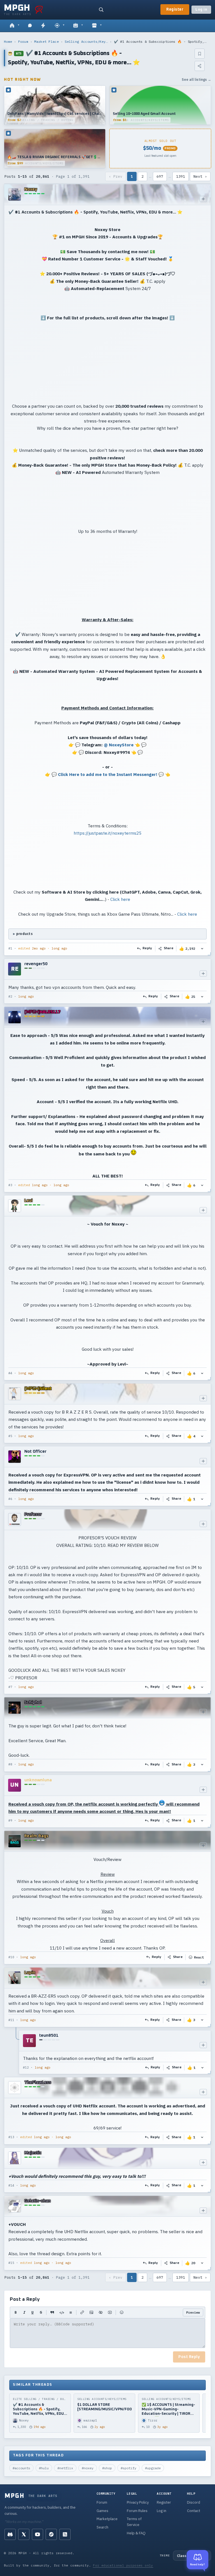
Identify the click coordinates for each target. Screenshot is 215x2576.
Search (102, 2527)
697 (160, 176)
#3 (10, 1185)
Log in (201, 10)
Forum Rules (137, 2511)
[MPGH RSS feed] (65, 2534)
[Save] (200, 54)
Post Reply (189, 2357)
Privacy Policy (138, 2502)
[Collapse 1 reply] (16, 2052)
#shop (107, 2468)
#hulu (44, 2468)
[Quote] (52, 2313)
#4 (10, 1373)
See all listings (196, 79)
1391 (181, 176)
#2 (10, 996)
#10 (11, 1957)
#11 (11, 2020)
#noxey (88, 2468)
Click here (120, 899)
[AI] (78, 26)
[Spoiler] (101, 2313)
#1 (10, 948)
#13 (11, 2137)
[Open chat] (30, 26)
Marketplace (107, 2519)
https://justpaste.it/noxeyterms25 (107, 833)
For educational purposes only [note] (123, 2565)
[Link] (82, 2313)
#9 (10, 1820)
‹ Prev (116, 176)
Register (175, 10)
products (24, 934)
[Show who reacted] (202, 949)
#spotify (128, 2468)
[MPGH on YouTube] (38, 2534)
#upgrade (153, 2468)
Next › (200, 176)
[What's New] (43, 26)
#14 (11, 2185)
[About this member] (203, 199)
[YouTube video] (110, 2313)
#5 (10, 1436)
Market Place (46, 41)
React (199, 1957)
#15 (11, 2263)
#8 (10, 1764)
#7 (10, 1687)
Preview (193, 2312)
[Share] (200, 66)
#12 (26, 2067)
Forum (23, 41)
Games (102, 2511)
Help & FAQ (136, 2533)
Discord (194, 2502)
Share (169, 948)
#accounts (21, 2468)
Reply (147, 948)
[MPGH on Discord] (10, 2534)
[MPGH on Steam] (51, 2534)
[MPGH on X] (24, 2534)
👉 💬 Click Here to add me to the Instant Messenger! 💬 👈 (108, 774)
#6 (10, 1499)
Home (8, 41)
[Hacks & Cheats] (59, 26)
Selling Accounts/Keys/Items (86, 41)
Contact (194, 2511)
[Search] (101, 10)
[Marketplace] (97, 26)
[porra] (39, 10)
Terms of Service (134, 2522)
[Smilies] (122, 2313)
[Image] (91, 2313)
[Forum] (14, 26)
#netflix (65, 2468)
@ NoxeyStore (119, 745)
